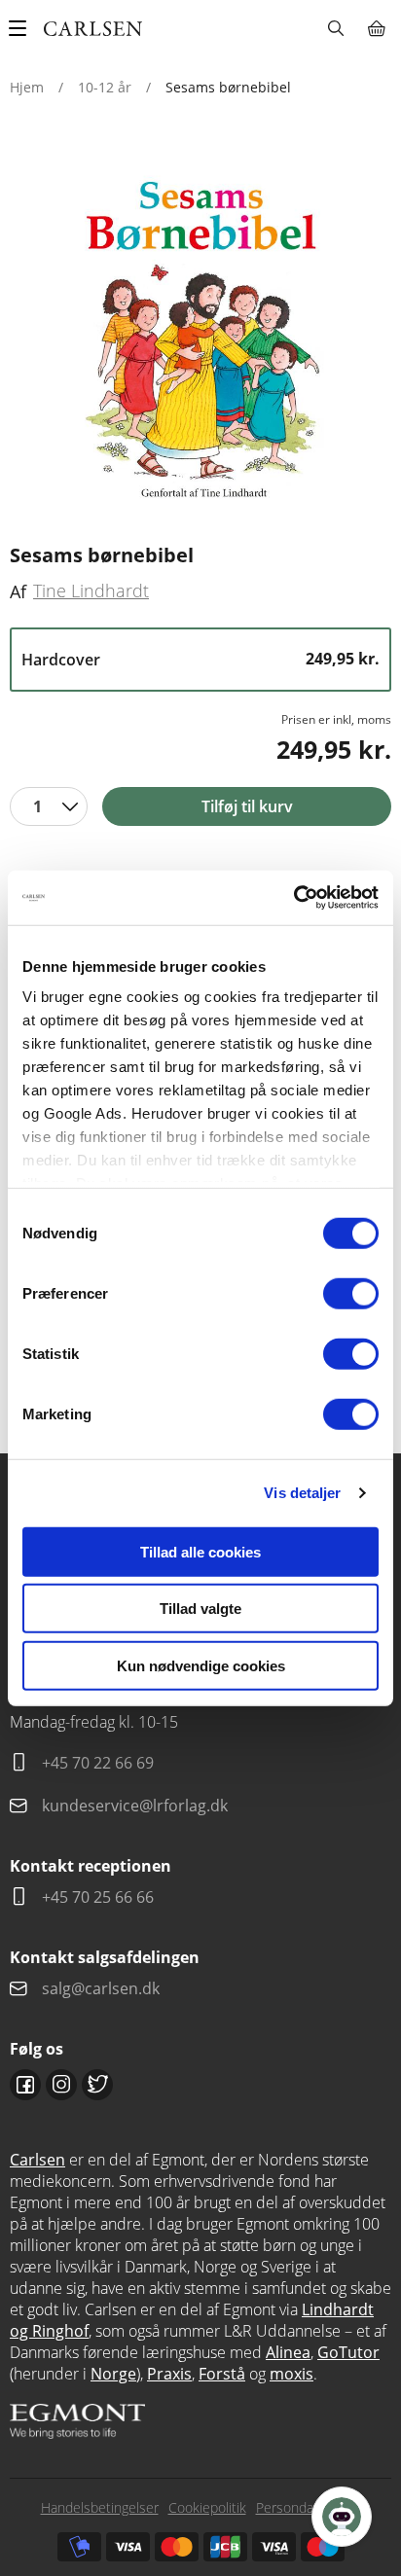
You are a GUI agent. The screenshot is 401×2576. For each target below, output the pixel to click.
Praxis (169, 2374)
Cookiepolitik (207, 2507)
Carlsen (37, 2160)
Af (18, 591)
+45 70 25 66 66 (98, 1897)
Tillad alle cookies (200, 1551)
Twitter (97, 2085)
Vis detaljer (302, 1493)
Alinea (288, 2352)
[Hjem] (93, 29)
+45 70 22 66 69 (98, 1763)
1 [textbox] (37, 806)
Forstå (222, 2374)
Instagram (61, 2085)
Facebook (25, 2085)
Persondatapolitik (309, 2507)
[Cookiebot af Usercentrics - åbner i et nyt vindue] (293, 898)
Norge (113, 2374)
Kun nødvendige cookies (201, 1665)
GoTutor (348, 2352)
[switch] (351, 1293)
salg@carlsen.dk (103, 1988)
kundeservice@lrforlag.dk (135, 1806)
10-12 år (105, 87)
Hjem (27, 87)
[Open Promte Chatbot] (342, 2517)
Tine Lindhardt (91, 590)
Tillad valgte (200, 1609)
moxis (292, 2374)
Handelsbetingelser (100, 2507)
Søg (335, 28)
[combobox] (49, 806)
